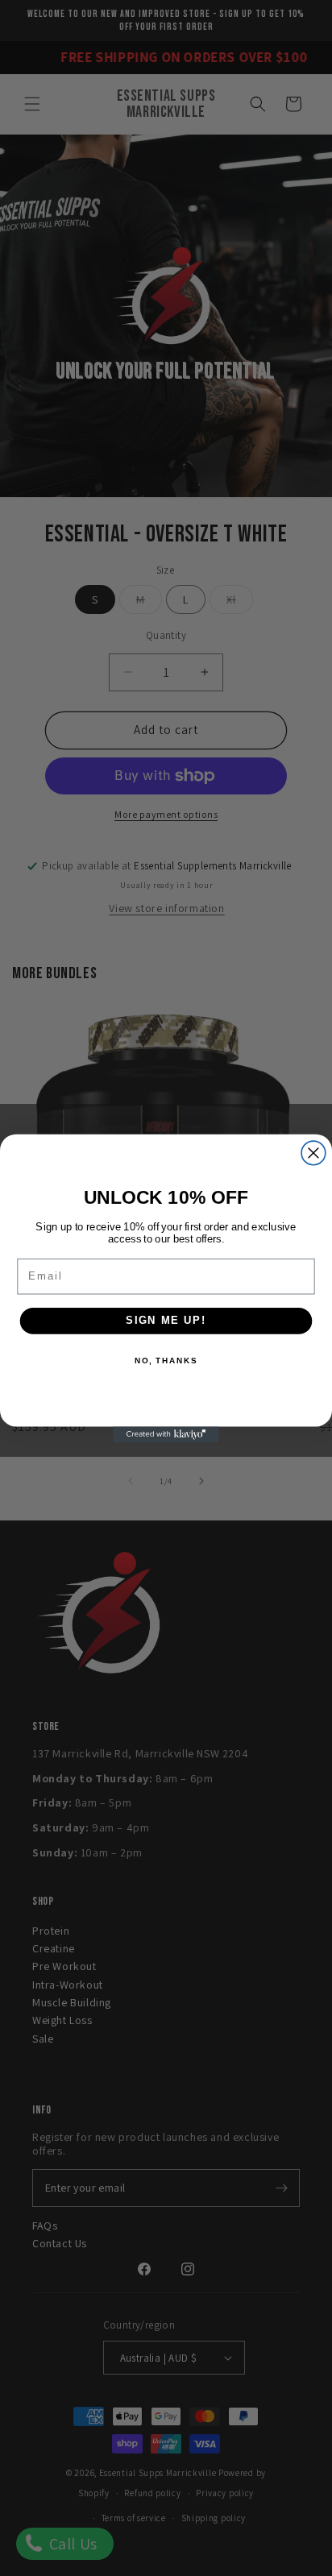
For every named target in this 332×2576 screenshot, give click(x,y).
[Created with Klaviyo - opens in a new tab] (166, 1434)
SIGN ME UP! (166, 1320)
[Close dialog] (313, 1153)
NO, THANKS (166, 1361)
